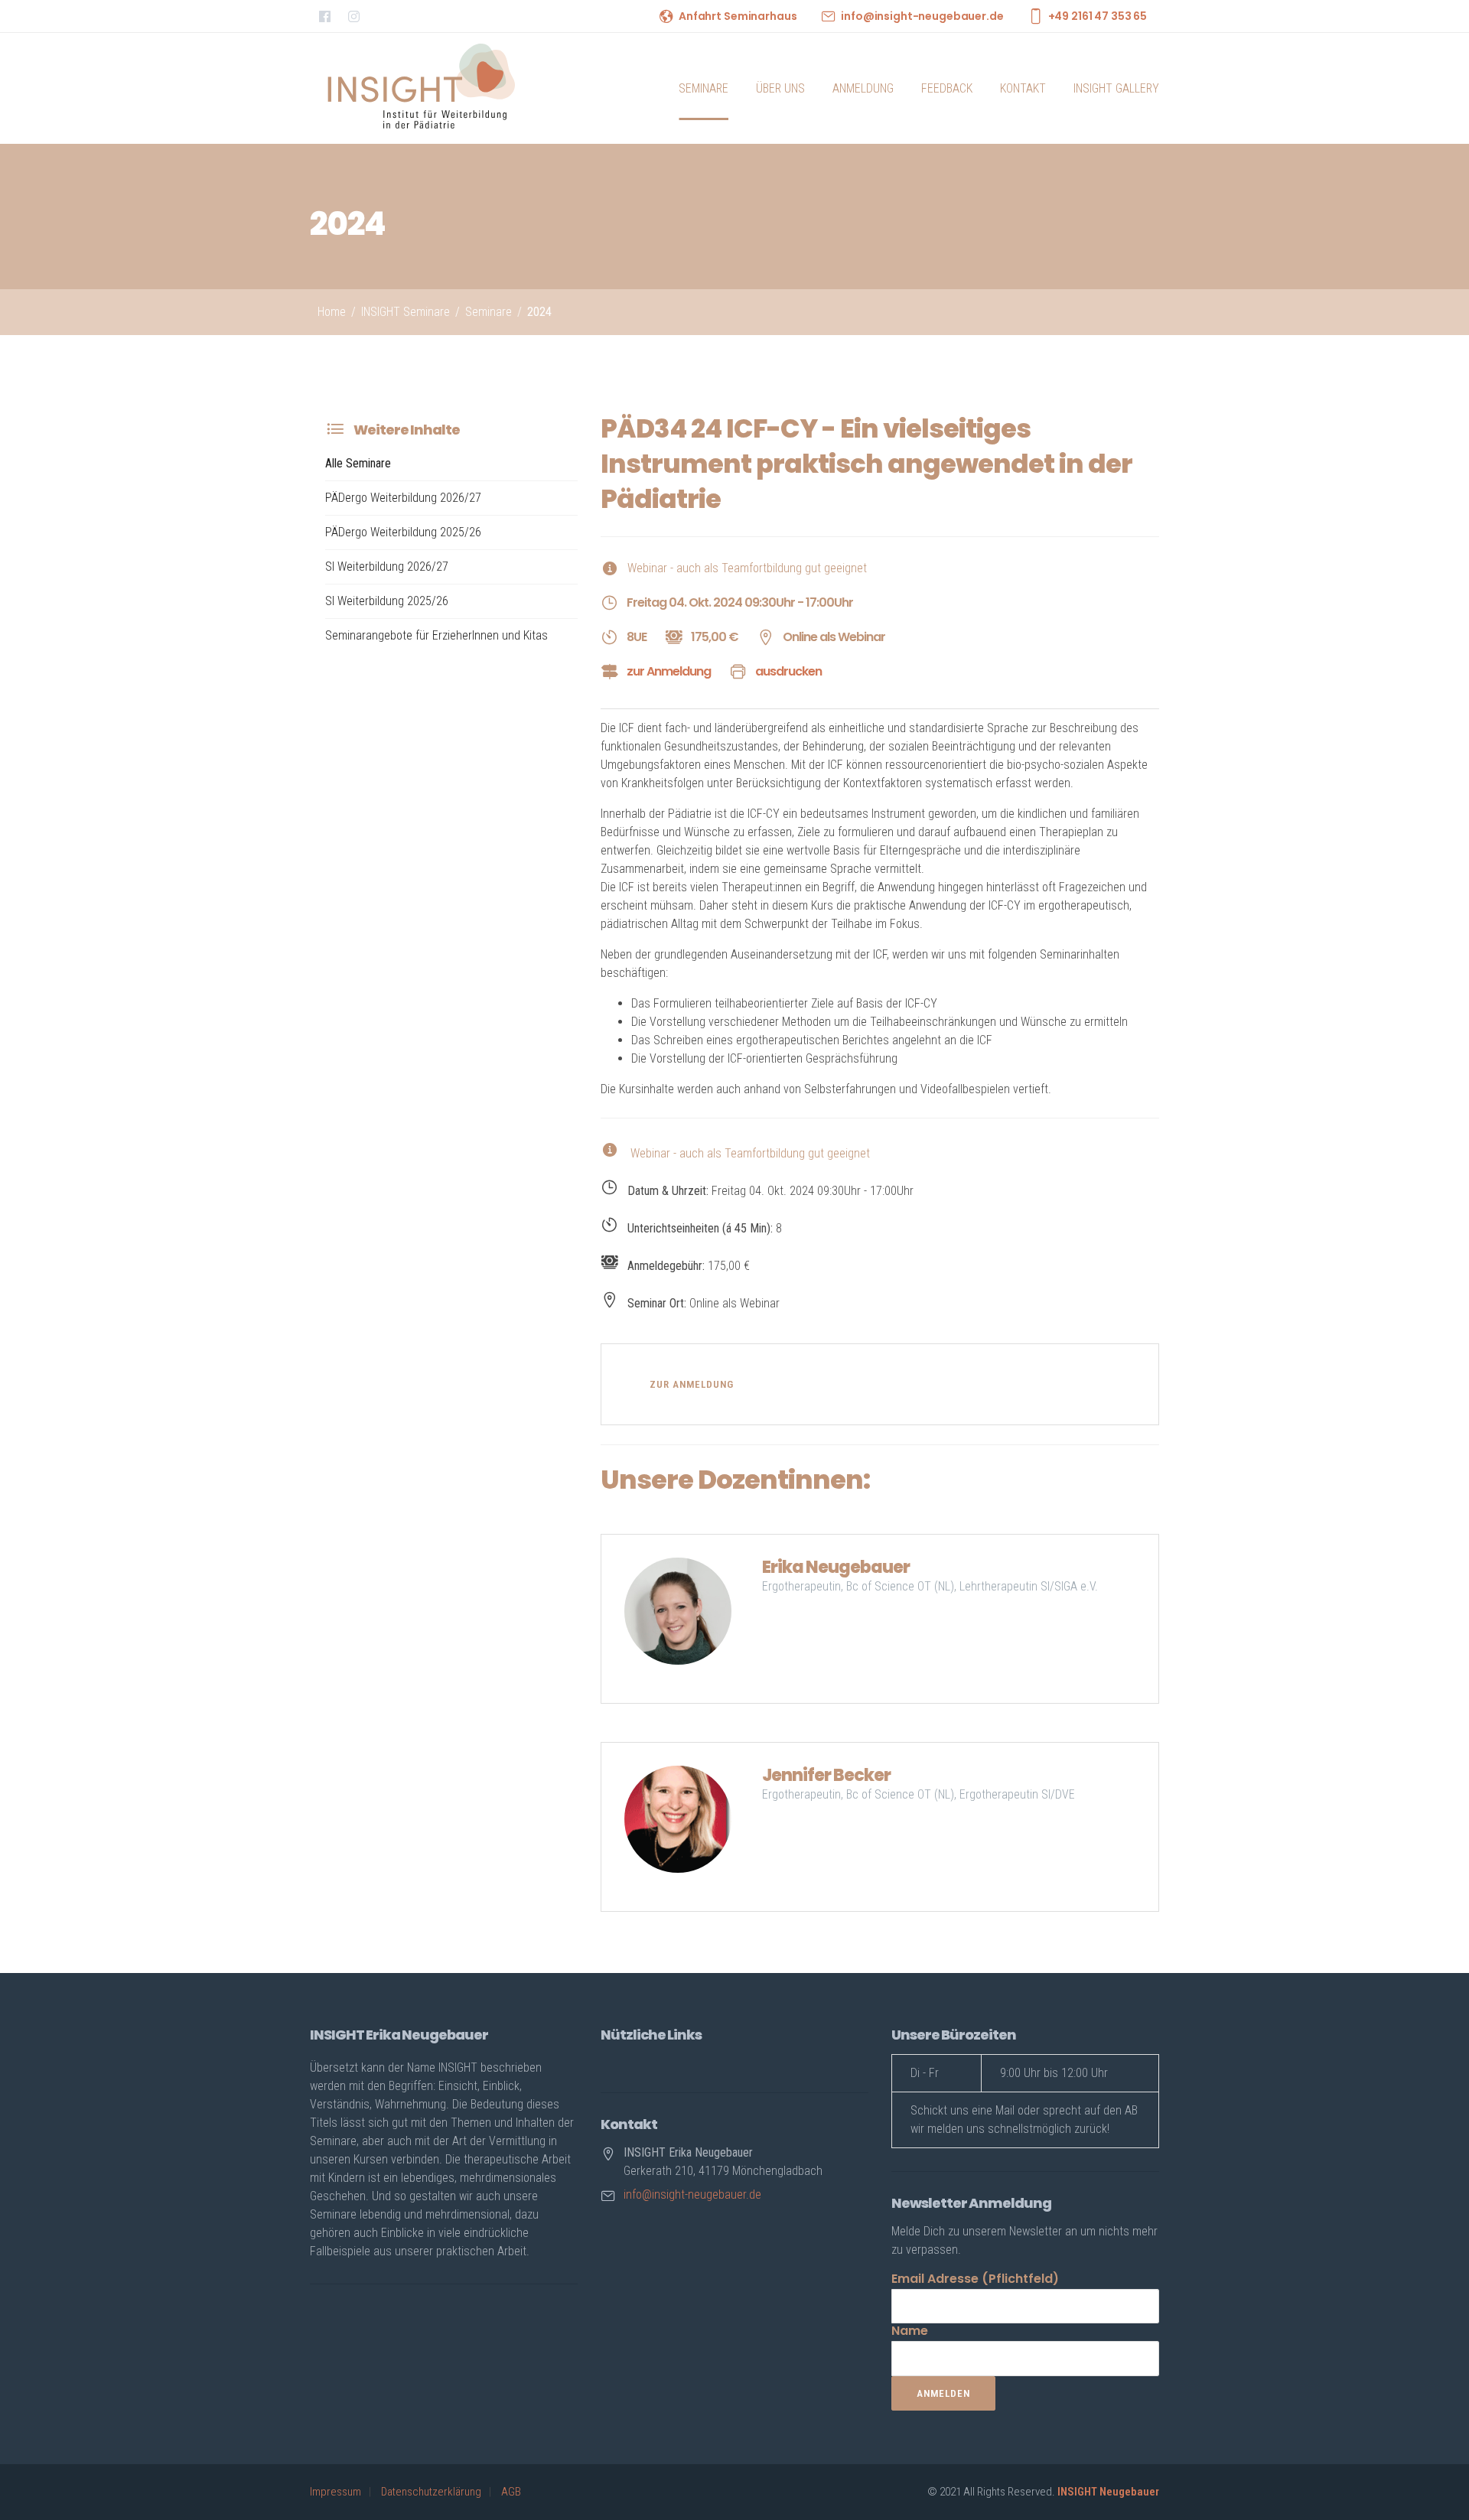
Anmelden (943, 2393)
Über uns (780, 88)
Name (910, 2331)
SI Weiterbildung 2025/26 (387, 601)
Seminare (704, 88)
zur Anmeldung (669, 671)
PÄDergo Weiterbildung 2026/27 (403, 498)
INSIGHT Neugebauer (1108, 2492)
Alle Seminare (358, 463)
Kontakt (1023, 88)
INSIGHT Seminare (406, 312)
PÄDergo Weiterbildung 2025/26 (403, 532)
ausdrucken (788, 671)
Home (332, 312)
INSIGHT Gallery (1116, 88)
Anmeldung (863, 88)
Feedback (947, 88)
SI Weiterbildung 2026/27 (387, 567)
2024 (539, 312)
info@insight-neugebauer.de (922, 16)
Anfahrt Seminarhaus (738, 16)
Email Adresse (975, 2279)
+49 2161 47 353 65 (1098, 16)
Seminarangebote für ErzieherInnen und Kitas (436, 635)
